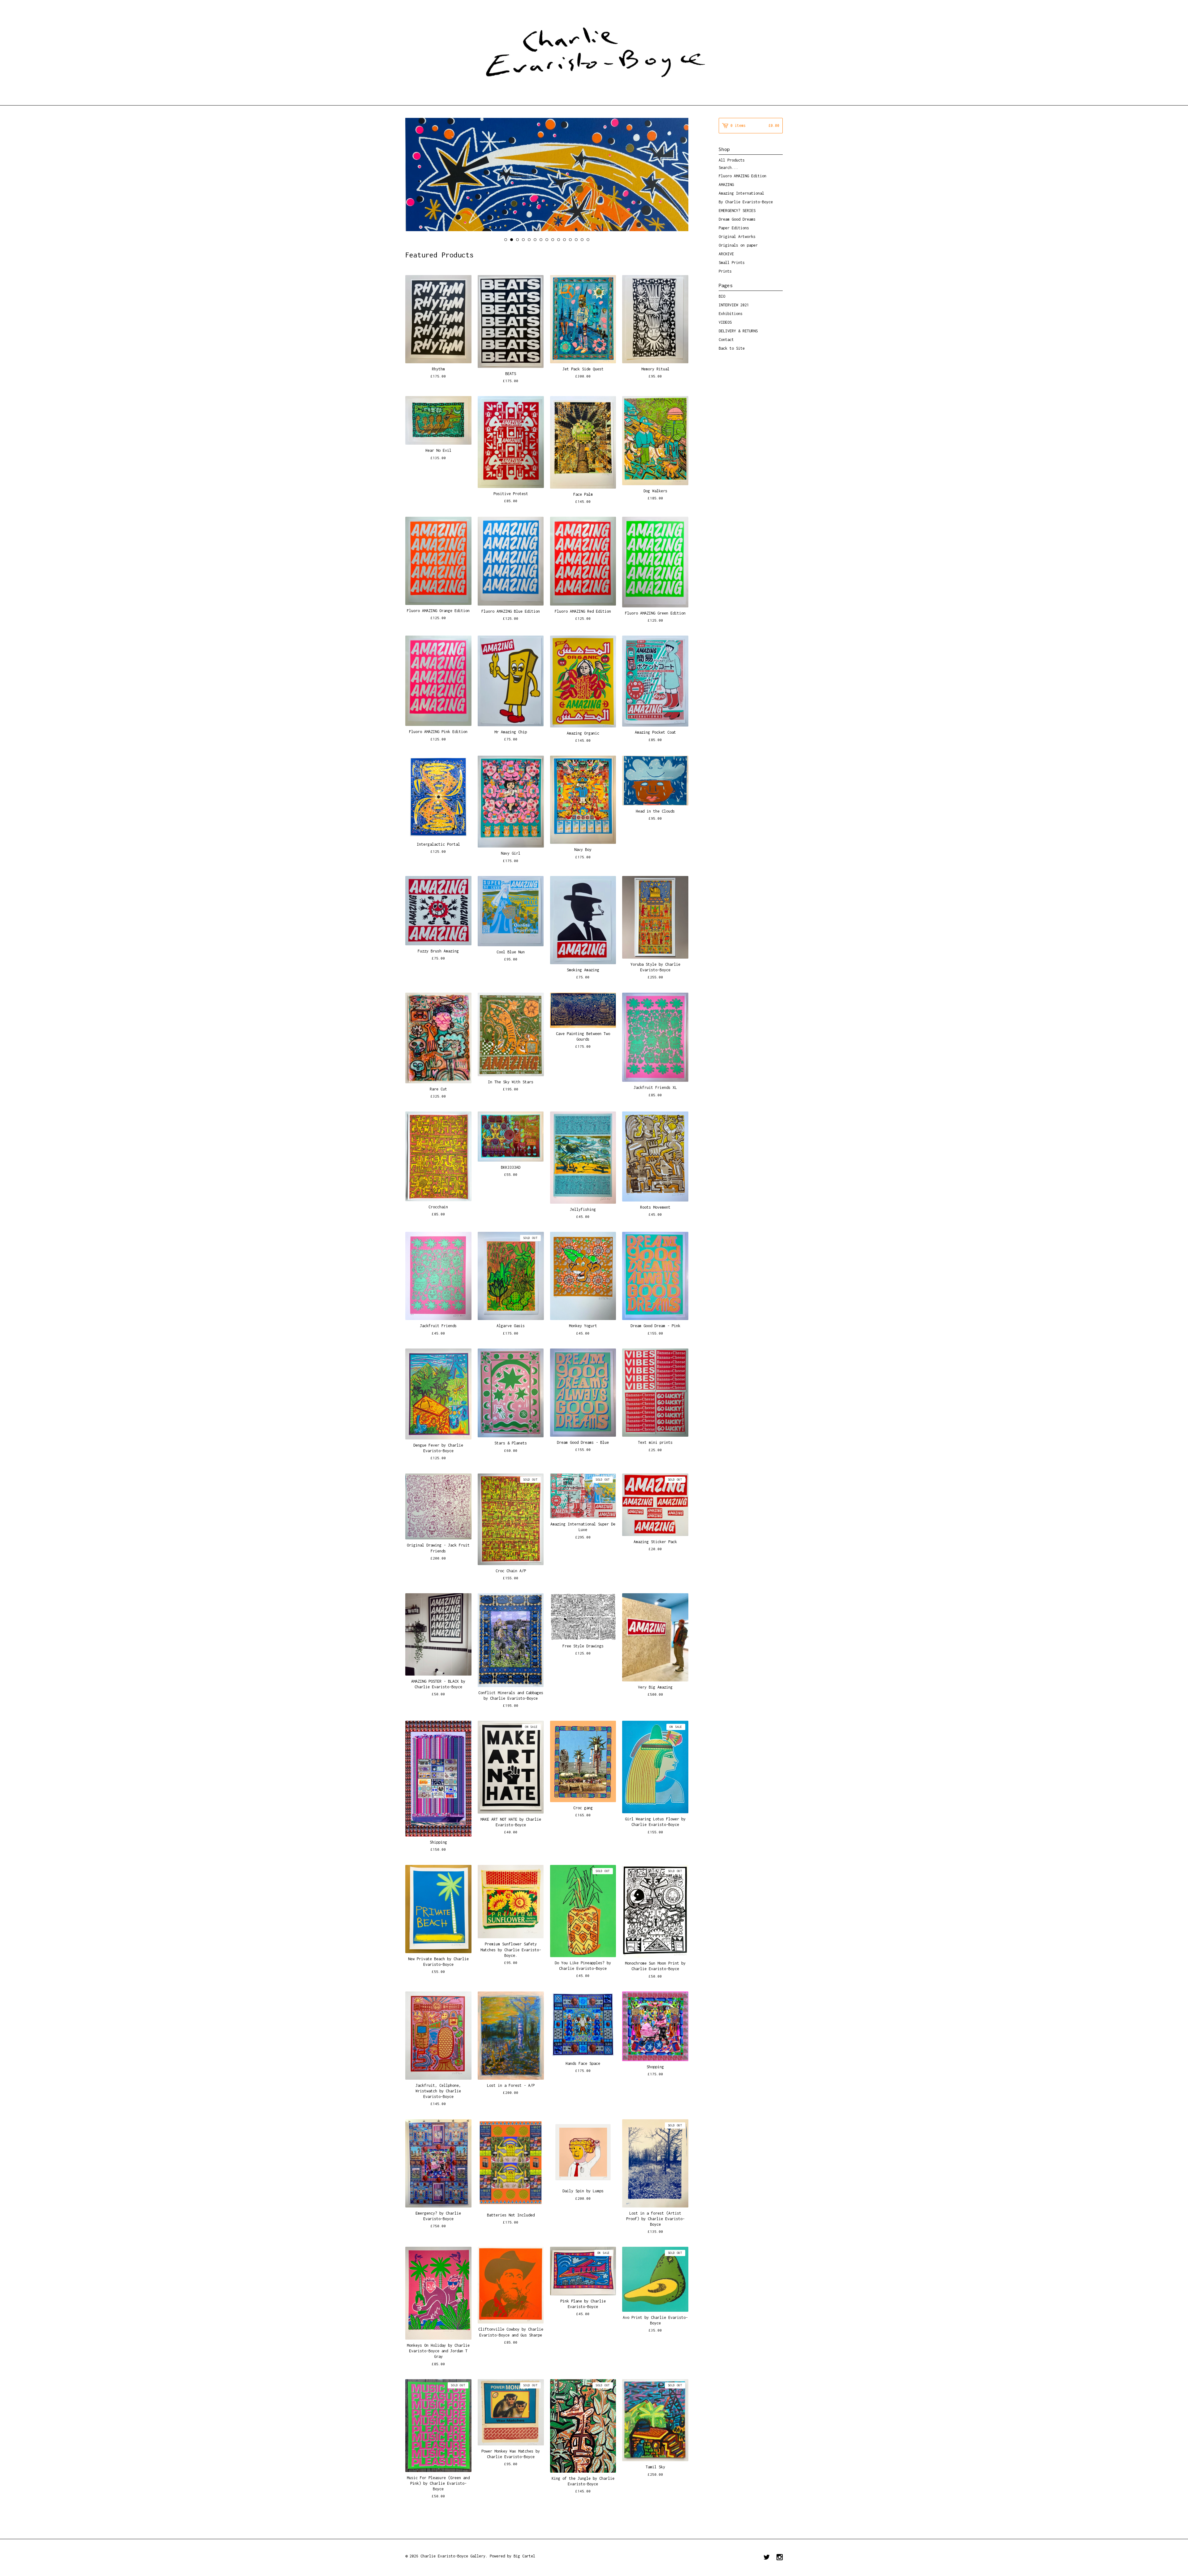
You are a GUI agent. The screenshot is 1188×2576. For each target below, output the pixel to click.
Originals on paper (738, 245)
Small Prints (732, 263)
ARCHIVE (726, 254)
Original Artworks (737, 237)
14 (582, 240)
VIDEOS (725, 322)
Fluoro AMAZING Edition (742, 176)
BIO (722, 296)
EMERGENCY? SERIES (737, 211)
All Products (732, 160)
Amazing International (741, 193)
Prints (725, 271)
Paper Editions (734, 228)
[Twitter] (767, 2558)
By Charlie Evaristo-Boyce (746, 202)
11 (564, 240)
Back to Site (732, 348)
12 (570, 240)
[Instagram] (780, 2558)
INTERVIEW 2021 (734, 305)
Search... (728, 168)
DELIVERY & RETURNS (738, 331)
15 (588, 240)
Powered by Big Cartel (512, 2556)
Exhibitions (731, 314)
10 (559, 240)
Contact (726, 340)
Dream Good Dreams (737, 219)
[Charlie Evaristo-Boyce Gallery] (594, 52)
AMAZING (726, 185)
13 (576, 240)
